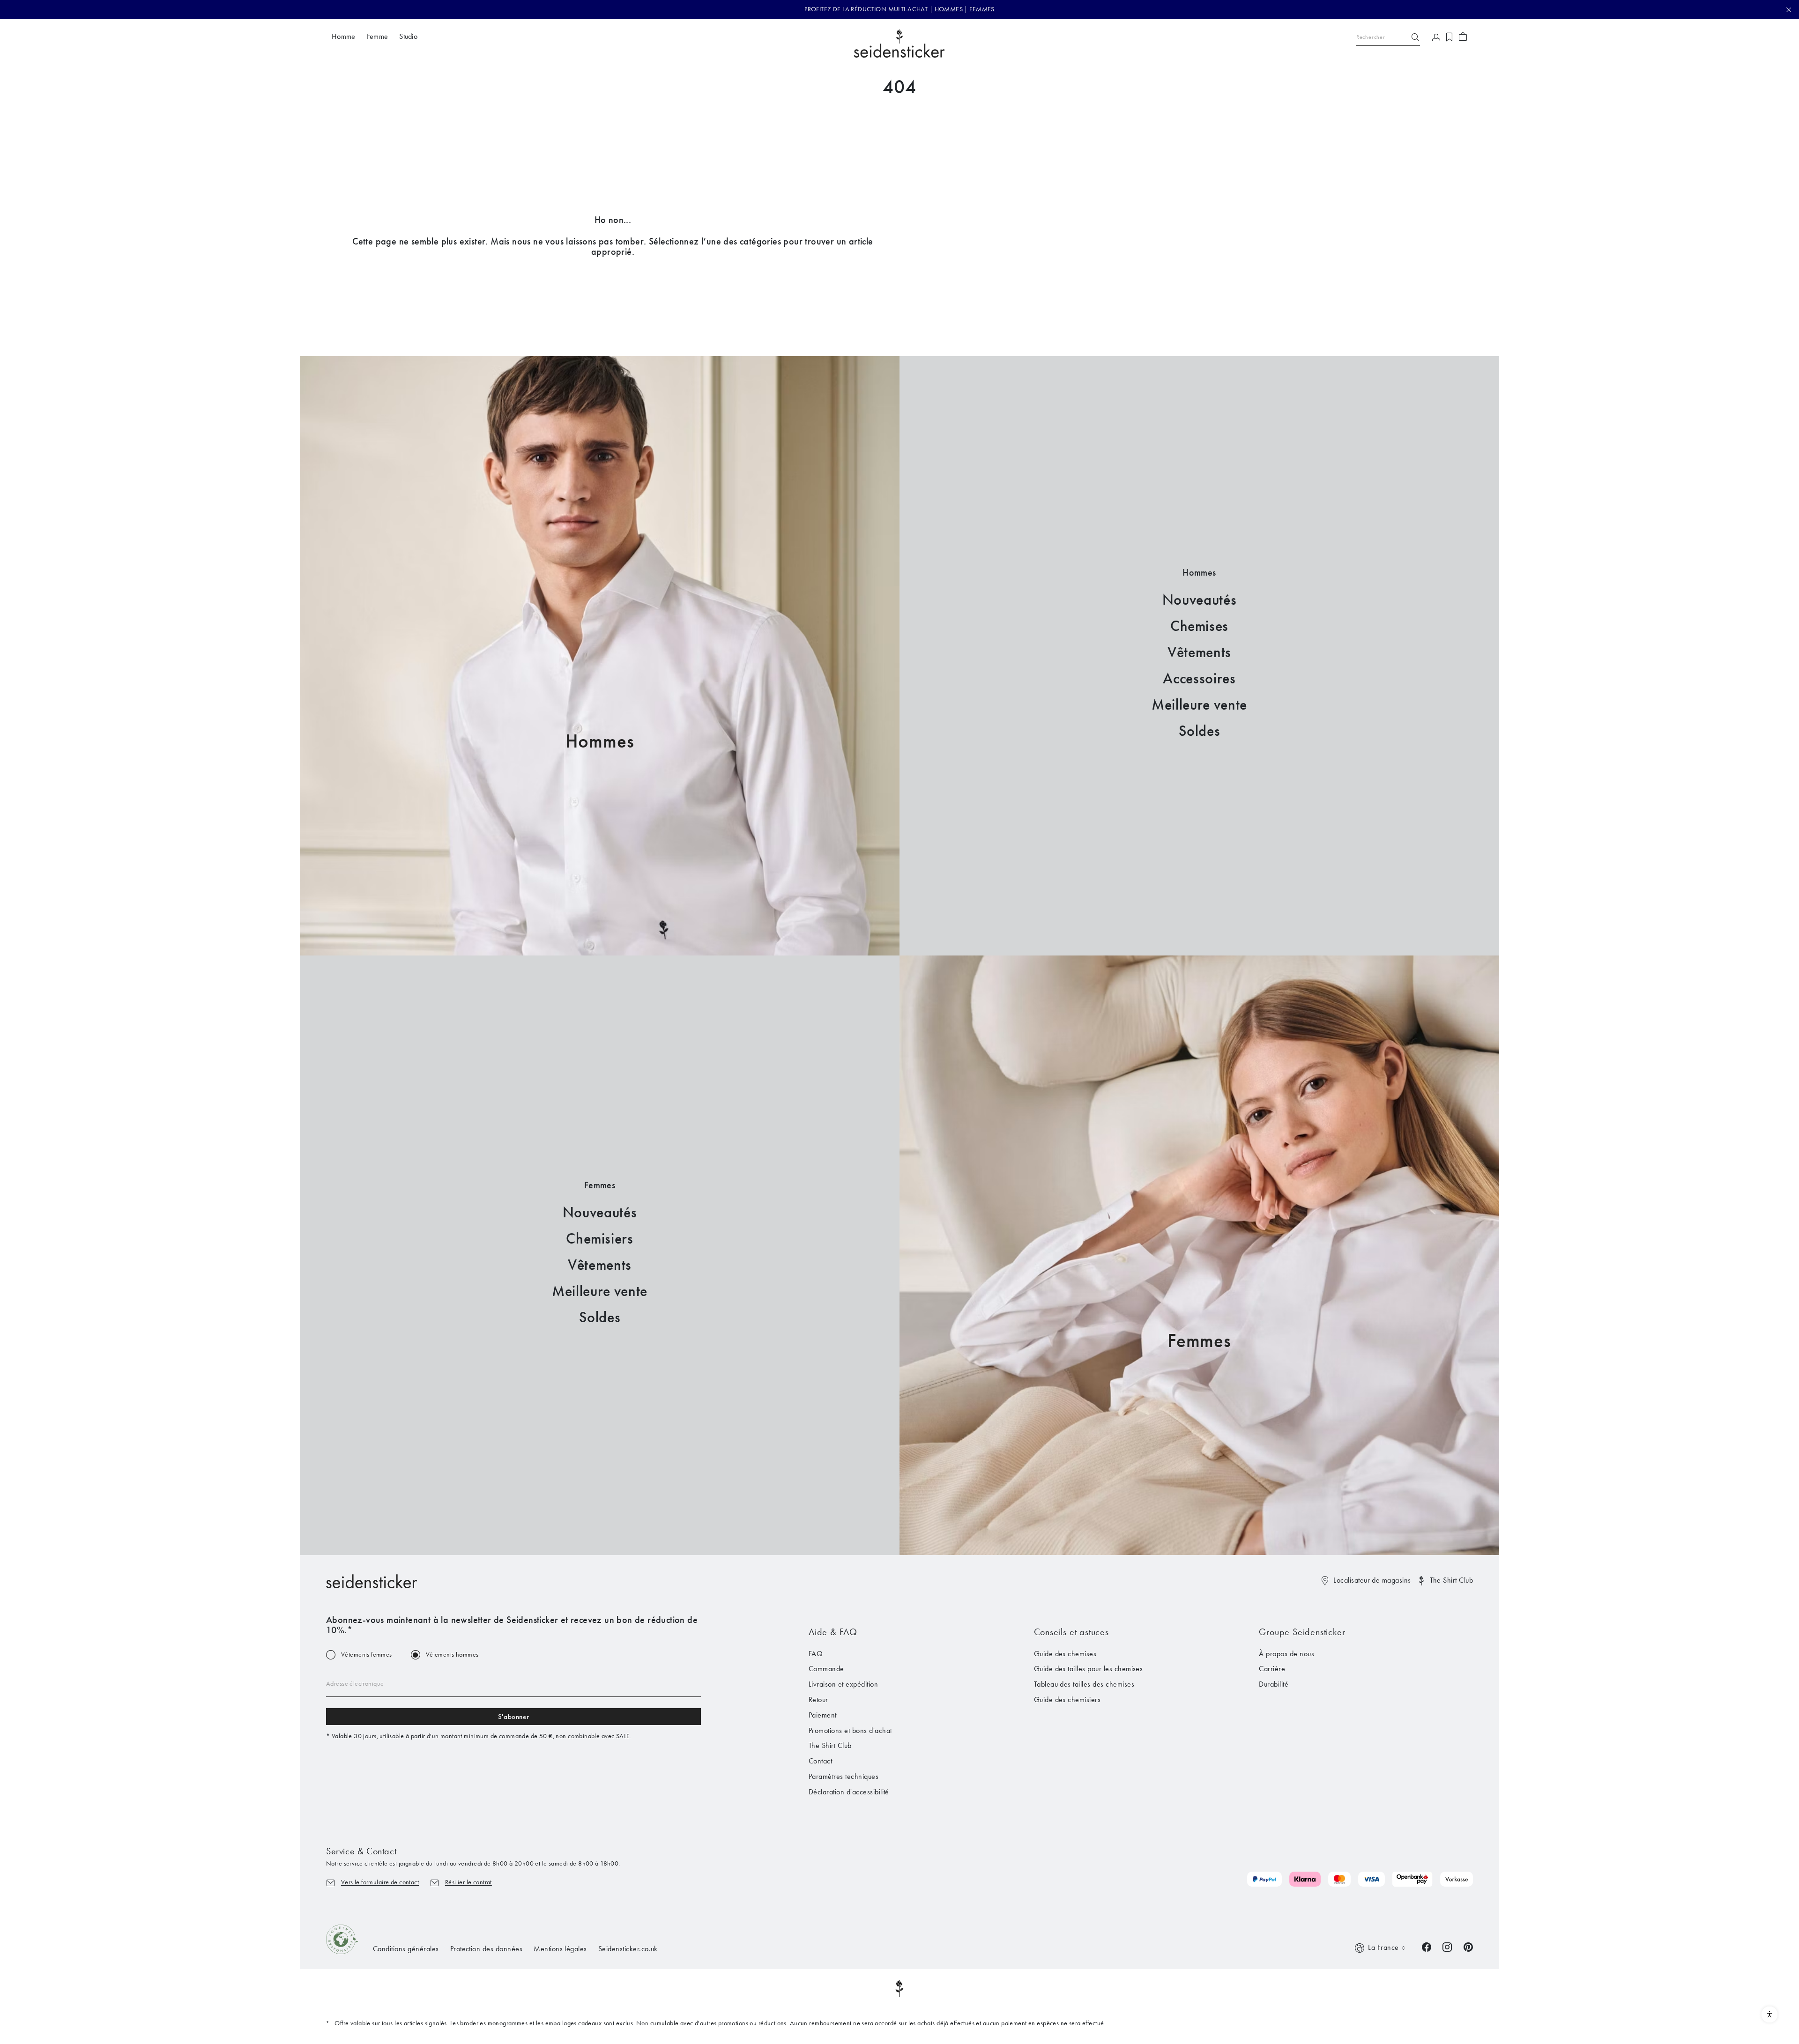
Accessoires (1199, 678)
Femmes (1199, 1341)
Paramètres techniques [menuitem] (844, 1776)
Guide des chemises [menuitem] (1065, 1654)
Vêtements (1199, 652)
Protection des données (487, 1949)
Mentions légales (560, 1949)
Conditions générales (406, 1949)
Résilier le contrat (468, 1882)
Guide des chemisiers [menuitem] (1067, 1700)
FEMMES (982, 9)
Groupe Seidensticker (1302, 1632)
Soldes (1200, 731)
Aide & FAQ (833, 1632)
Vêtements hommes (452, 1655)
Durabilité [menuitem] (1274, 1684)
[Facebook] (1427, 1946)
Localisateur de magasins (1372, 1580)
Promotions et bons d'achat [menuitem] (850, 1730)
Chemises (1199, 626)
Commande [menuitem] (826, 1669)
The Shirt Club (1451, 1580)
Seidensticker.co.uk (628, 1949)
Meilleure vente (1199, 705)
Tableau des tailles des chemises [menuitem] (1084, 1684)
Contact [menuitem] (820, 1761)
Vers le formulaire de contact (380, 1882)
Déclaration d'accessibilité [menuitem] (849, 1792)
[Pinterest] (1468, 1946)
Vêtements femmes (367, 1655)
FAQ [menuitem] (816, 1654)
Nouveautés (1199, 600)
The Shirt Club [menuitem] (830, 1745)
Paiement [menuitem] (823, 1715)
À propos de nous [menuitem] (1286, 1654)
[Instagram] (1447, 1946)
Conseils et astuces (1071, 1632)
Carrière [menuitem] (1272, 1669)
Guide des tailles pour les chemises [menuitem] (1089, 1669)
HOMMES (949, 9)
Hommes (600, 741)
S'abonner (513, 1717)
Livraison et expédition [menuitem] (843, 1684)
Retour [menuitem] (818, 1700)
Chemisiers (599, 1239)
